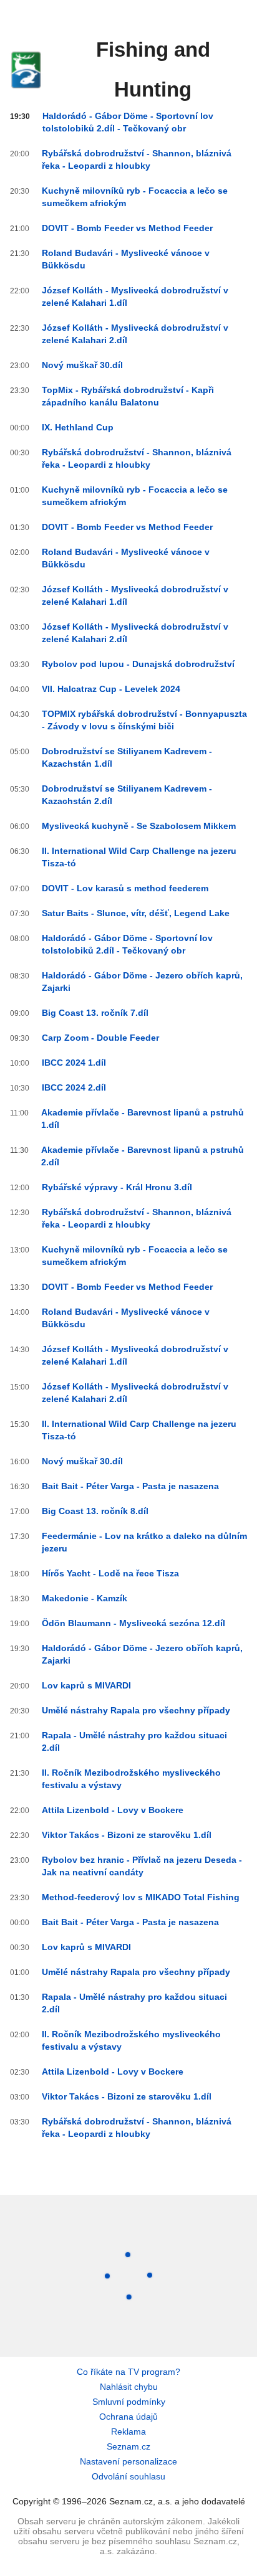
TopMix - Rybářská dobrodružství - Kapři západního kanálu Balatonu (128, 396)
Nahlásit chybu (129, 2387)
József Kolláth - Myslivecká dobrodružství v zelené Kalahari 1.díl (135, 296)
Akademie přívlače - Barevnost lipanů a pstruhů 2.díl (143, 1156)
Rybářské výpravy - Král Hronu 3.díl (117, 1187)
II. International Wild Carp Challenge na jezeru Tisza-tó (139, 857)
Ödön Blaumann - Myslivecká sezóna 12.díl (133, 1623)
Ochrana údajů (128, 2417)
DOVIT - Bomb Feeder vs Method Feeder (127, 228)
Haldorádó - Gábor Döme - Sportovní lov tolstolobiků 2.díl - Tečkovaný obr (128, 122)
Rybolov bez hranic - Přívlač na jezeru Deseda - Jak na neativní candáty (142, 1866)
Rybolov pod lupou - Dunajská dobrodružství (138, 664)
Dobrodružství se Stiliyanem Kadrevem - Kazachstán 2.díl (127, 795)
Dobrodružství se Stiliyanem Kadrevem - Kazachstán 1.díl (127, 757)
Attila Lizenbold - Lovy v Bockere (113, 1810)
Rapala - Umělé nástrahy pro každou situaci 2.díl (134, 1741)
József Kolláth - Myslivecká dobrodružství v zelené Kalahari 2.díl (135, 334)
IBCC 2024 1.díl (74, 1063)
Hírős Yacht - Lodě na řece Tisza (110, 1573)
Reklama (128, 2432)
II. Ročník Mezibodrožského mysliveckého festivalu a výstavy (131, 1779)
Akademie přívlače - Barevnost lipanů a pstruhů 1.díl (143, 1119)
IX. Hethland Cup (78, 427)
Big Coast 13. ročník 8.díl (95, 1511)
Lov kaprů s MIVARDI (86, 1685)
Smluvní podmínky (129, 2402)
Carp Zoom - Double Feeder (100, 1038)
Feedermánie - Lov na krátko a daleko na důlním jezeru (144, 1542)
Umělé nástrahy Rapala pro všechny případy (136, 1710)
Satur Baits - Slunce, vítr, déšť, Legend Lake (136, 913)
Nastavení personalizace (128, 2461)
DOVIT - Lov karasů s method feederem (125, 888)
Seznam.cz (128, 2446)
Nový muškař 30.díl (82, 365)
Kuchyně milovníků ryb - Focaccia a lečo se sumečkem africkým (135, 197)
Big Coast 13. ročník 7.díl (95, 1013)
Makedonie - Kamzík (85, 1598)
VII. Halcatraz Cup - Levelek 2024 (111, 689)
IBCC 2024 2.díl (74, 1087)
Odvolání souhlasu (128, 2476)
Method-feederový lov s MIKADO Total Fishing (141, 1897)
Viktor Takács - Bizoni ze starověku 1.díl (127, 1835)
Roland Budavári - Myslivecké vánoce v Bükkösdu (126, 259)
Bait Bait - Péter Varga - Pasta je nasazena (130, 1486)
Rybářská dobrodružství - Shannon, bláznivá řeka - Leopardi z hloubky (137, 159)
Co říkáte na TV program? (128, 2372)
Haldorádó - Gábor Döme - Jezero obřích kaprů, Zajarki (142, 982)
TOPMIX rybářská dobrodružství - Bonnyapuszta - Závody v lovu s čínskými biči (144, 720)
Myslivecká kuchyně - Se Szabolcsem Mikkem (139, 826)
